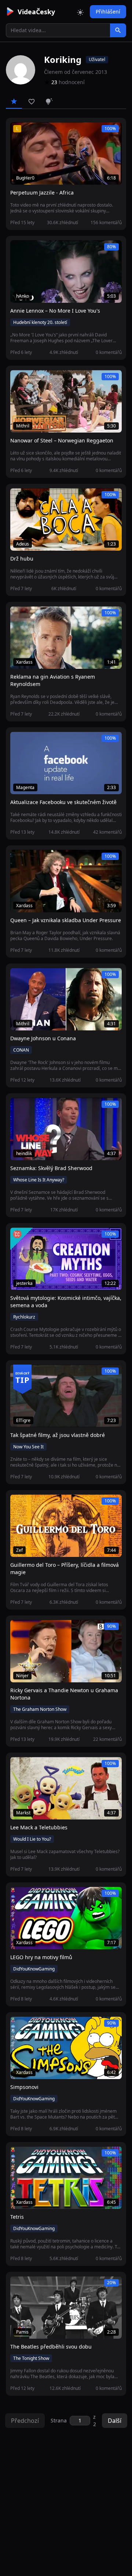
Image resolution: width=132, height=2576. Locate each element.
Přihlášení (108, 12)
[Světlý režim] (80, 12)
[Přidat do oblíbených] (19, 132)
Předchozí (25, 2421)
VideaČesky (36, 12)
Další (115, 2421)
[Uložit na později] (32, 132)
